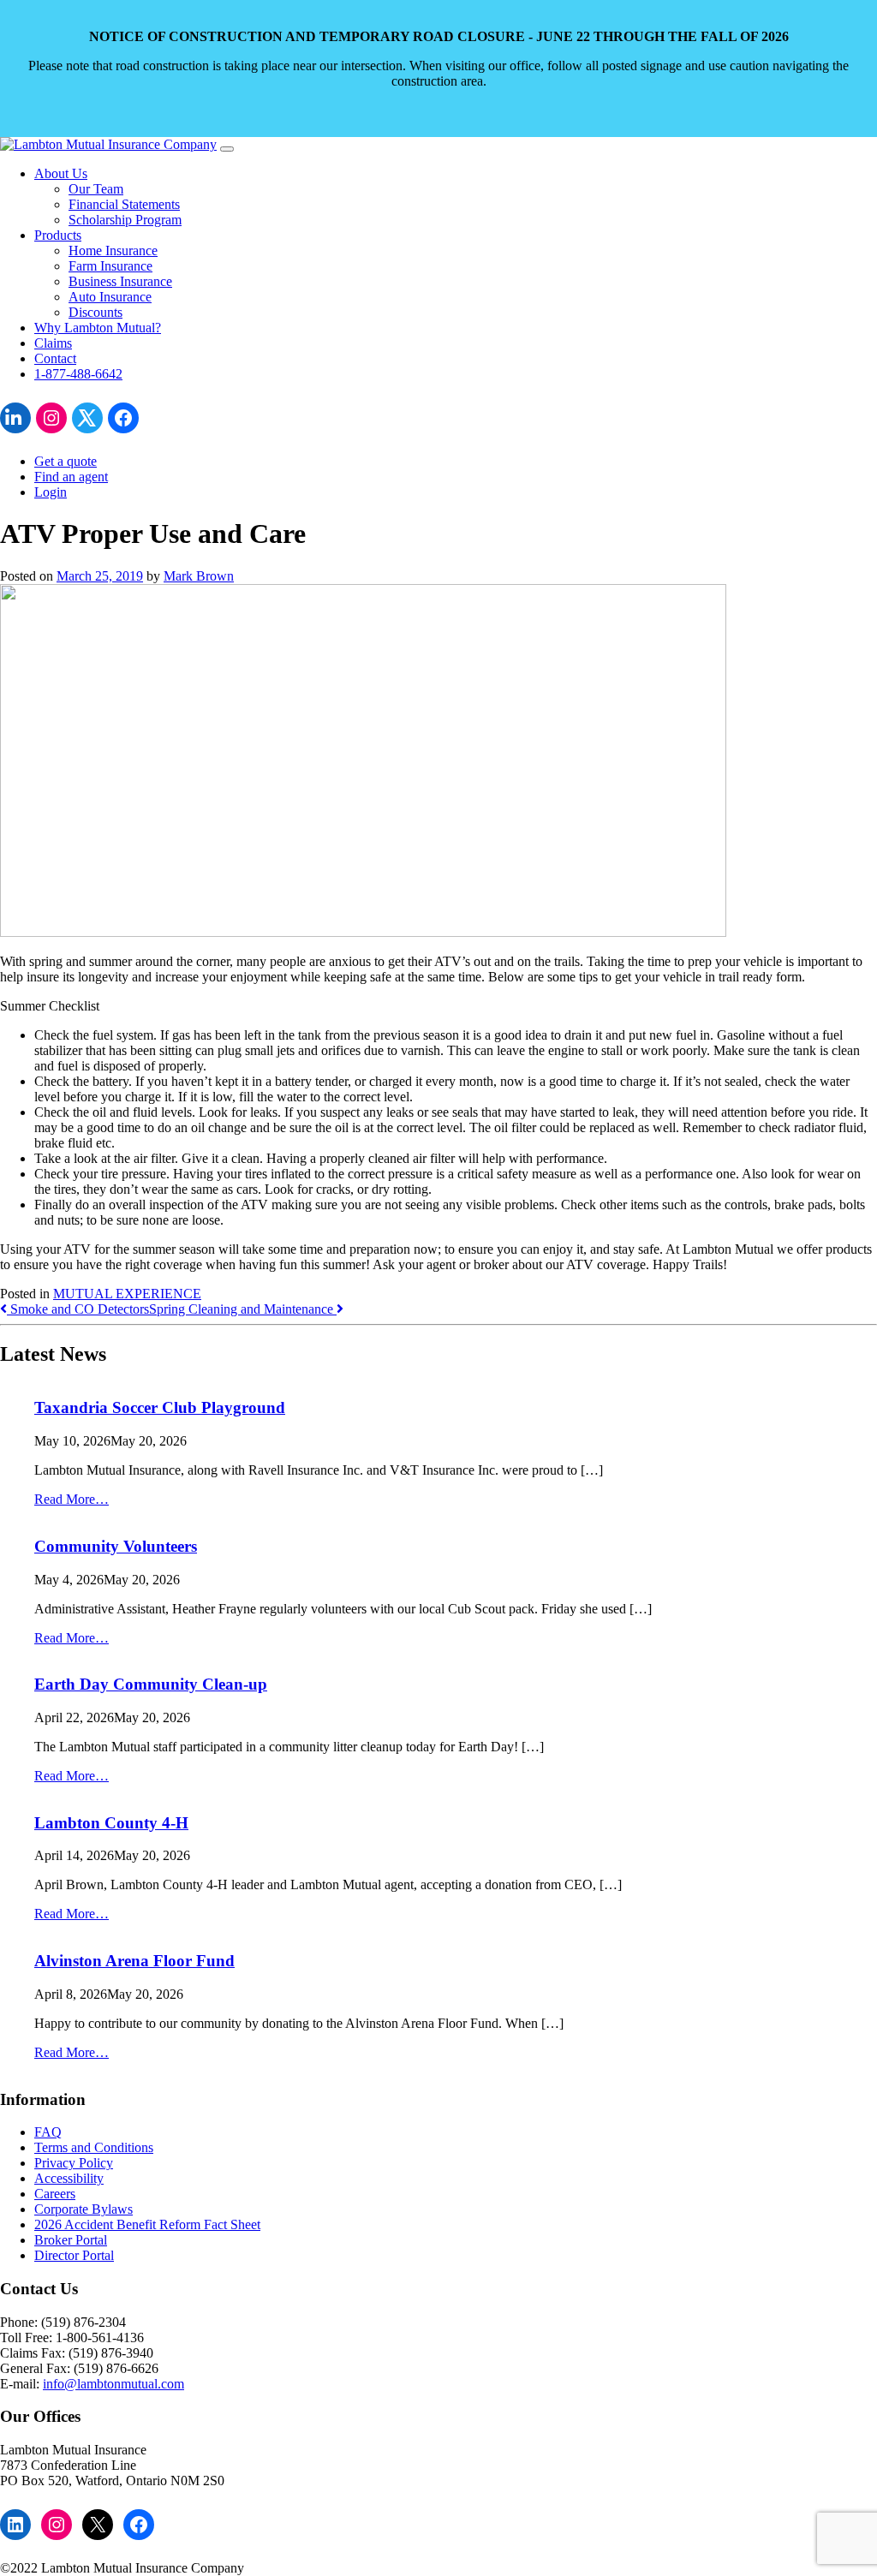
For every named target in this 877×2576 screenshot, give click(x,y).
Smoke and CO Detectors (78, 1309)
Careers (55, 2194)
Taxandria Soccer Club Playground (160, 1407)
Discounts (95, 312)
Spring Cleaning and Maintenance (243, 1309)
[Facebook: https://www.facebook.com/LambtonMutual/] (123, 418)
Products (58, 235)
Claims (53, 343)
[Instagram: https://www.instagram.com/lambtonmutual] (51, 418)
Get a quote (66, 461)
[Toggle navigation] (227, 149)
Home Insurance (113, 250)
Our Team (96, 189)
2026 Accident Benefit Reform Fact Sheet (147, 2224)
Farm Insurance (110, 266)
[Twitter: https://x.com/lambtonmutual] (87, 418)
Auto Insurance (110, 297)
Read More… (72, 1499)
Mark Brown (199, 576)
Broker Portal (71, 2240)
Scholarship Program (125, 220)
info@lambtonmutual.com (113, 2384)
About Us (61, 173)
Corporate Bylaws (84, 2209)
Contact (55, 358)
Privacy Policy (74, 2163)
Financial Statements (124, 204)
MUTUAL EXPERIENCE (127, 1294)
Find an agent (71, 477)
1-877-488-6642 (78, 374)
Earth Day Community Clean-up (151, 1684)
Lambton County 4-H (111, 1823)
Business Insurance (120, 281)
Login (51, 492)
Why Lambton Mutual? (98, 328)
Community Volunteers (116, 1546)
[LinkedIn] (15, 418)
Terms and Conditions (94, 2147)
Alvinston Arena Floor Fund (134, 1961)
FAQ (48, 2132)
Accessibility (69, 2178)
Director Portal (74, 2255)
